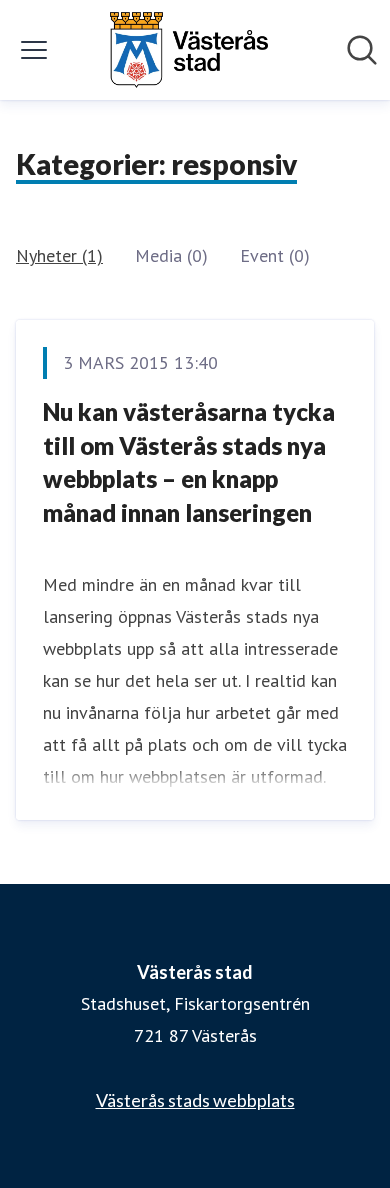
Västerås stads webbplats (195, 1100)
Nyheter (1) (59, 255)
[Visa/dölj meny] (34, 50)
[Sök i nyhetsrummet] (362, 50)
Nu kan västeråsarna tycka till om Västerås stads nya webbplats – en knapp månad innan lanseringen (189, 462)
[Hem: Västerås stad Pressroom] (189, 50)
